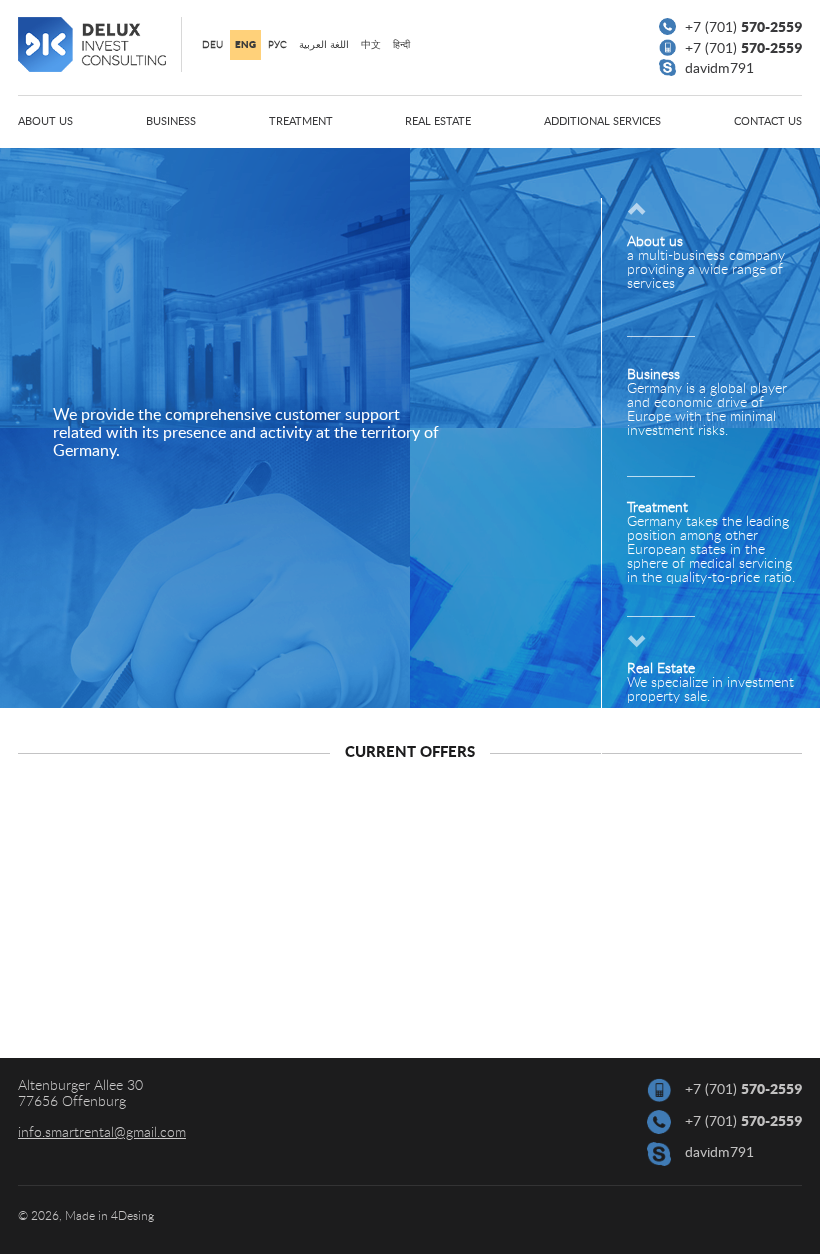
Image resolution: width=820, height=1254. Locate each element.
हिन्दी (401, 45)
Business (171, 121)
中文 (371, 45)
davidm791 (717, 69)
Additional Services (602, 121)
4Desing (132, 1216)
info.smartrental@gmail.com (102, 1133)
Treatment (301, 121)
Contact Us (768, 121)
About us (45, 121)
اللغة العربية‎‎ (324, 45)
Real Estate (438, 121)
